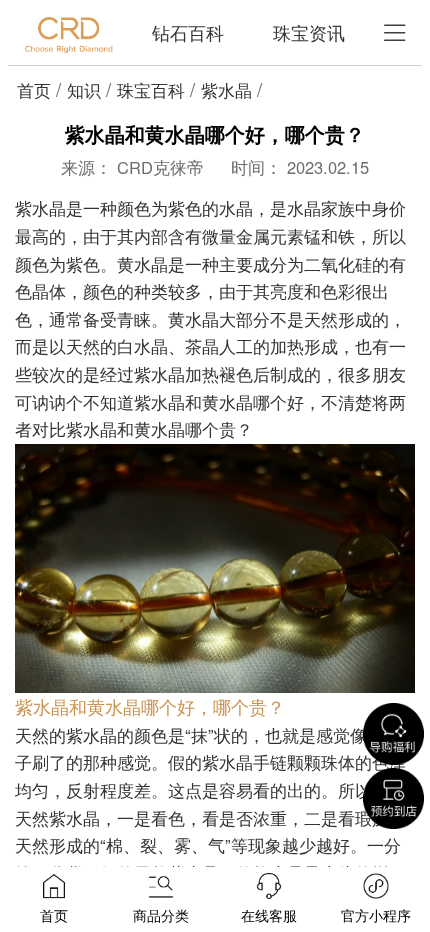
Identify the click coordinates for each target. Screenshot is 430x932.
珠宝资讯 (309, 32)
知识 (84, 90)
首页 (34, 90)
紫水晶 (226, 90)
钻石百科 (188, 32)
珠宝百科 (151, 90)
